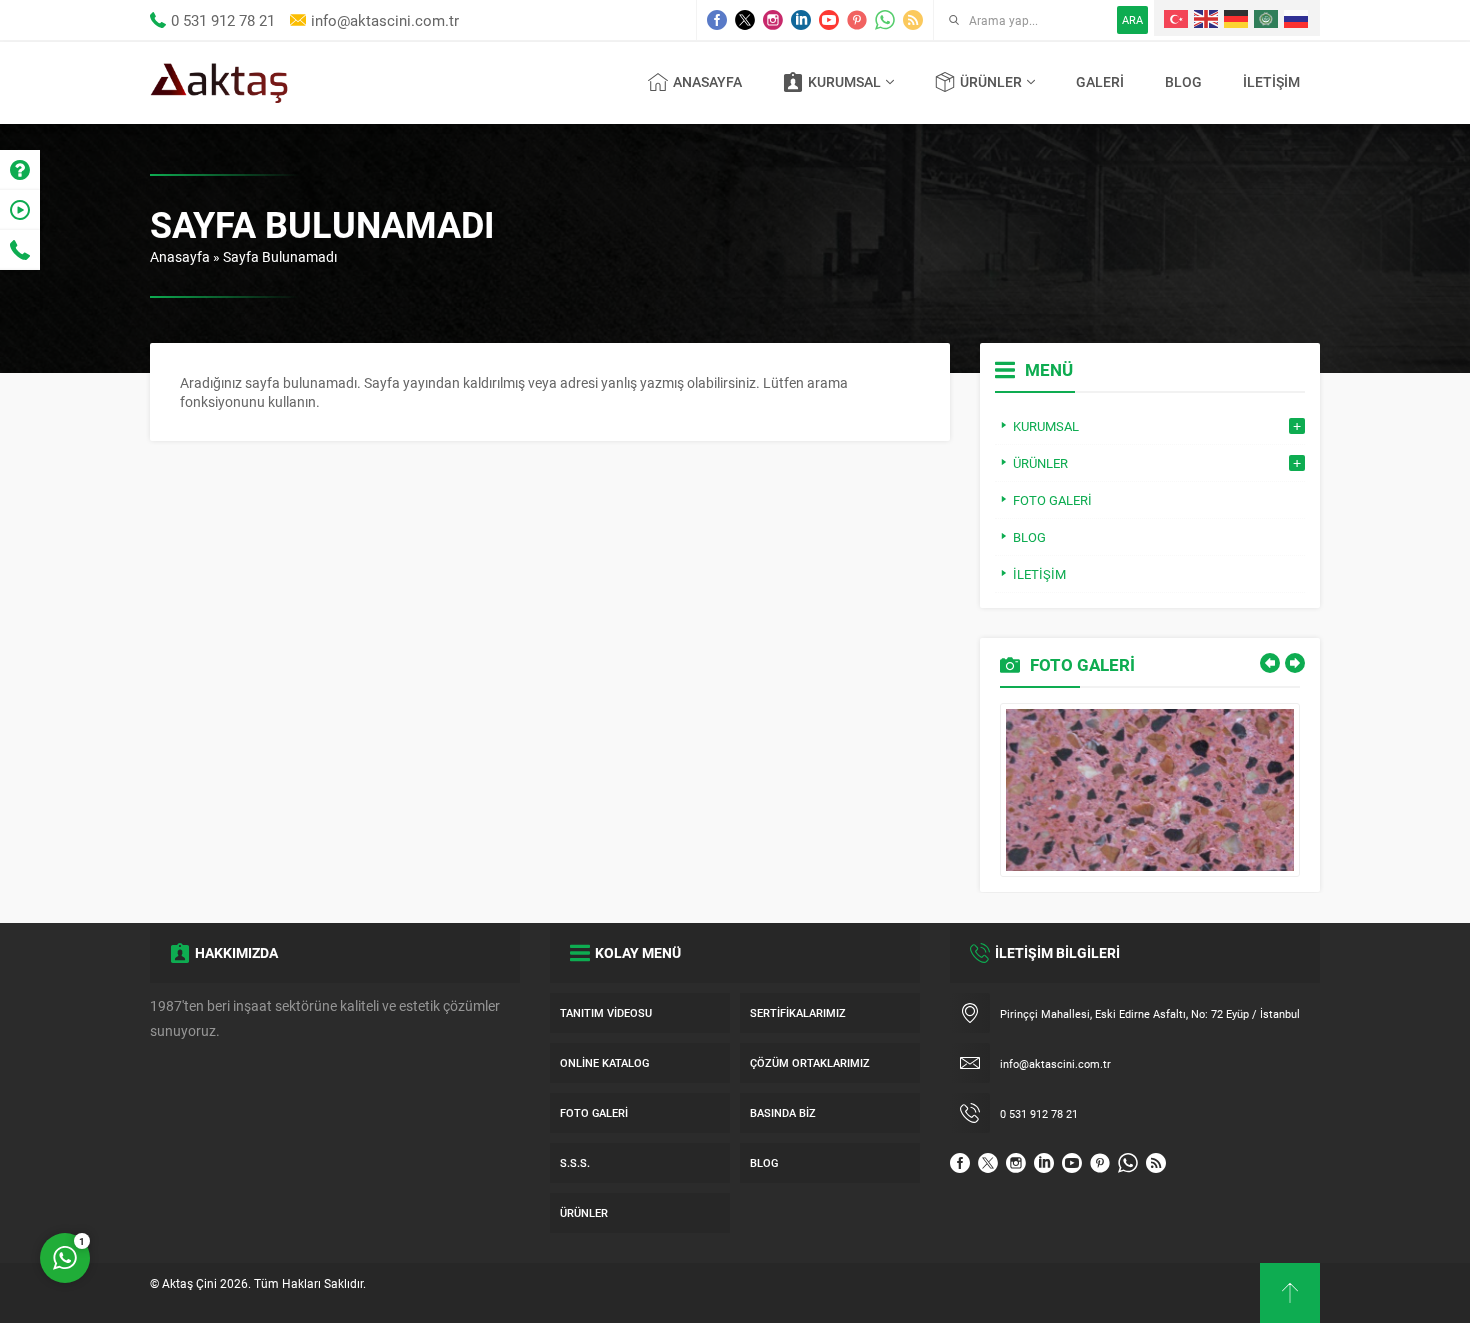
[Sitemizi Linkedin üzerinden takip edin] (801, 20)
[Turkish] (1177, 18)
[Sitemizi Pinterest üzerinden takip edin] (857, 20)
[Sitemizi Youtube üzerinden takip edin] (829, 20)
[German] (1237, 18)
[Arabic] (1267, 18)
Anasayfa (180, 256)
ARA (1132, 19)
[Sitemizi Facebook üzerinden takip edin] (717, 20)
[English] (1207, 18)
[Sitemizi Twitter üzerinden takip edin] (745, 20)
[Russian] (1297, 18)
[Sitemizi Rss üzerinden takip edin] (913, 20)
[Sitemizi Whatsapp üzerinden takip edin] (885, 20)
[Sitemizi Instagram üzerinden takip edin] (773, 20)
